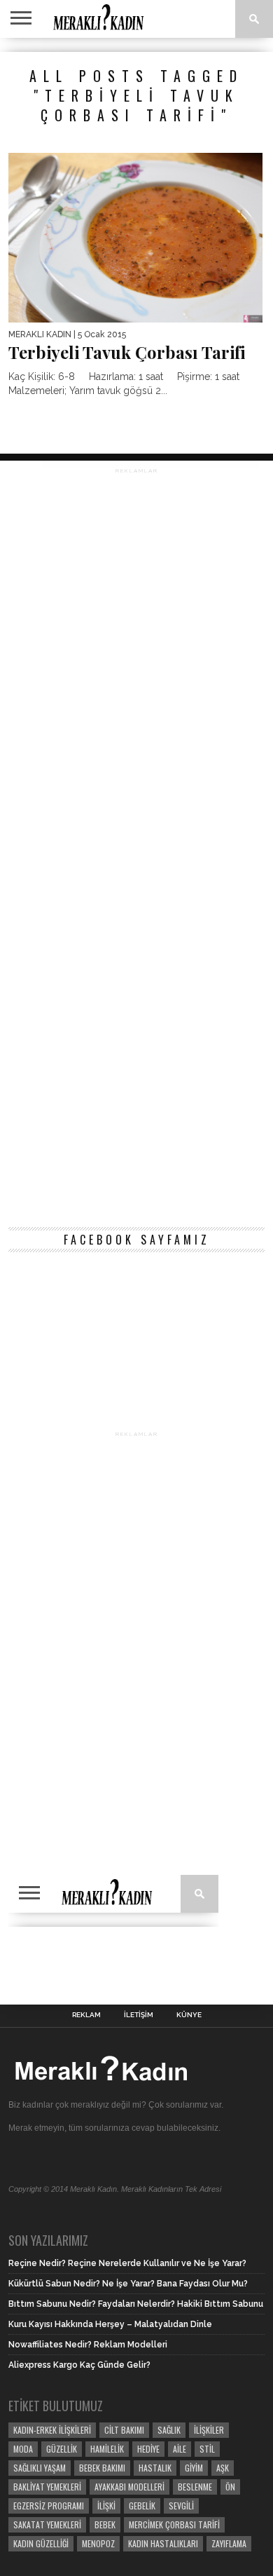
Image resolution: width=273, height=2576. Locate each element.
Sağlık (169, 2430)
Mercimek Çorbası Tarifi (174, 2524)
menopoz (98, 2543)
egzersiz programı (49, 2506)
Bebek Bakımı (102, 2468)
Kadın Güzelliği (41, 2543)
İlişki (106, 2506)
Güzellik (62, 2449)
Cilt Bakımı (124, 2430)
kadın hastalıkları (163, 2543)
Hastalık (155, 2468)
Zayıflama (229, 2543)
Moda (23, 2449)
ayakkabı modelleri (129, 2487)
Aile (180, 2449)
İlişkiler (209, 2430)
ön (230, 2487)
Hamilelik (107, 2449)
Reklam (86, 2015)
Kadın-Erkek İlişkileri (52, 2430)
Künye (189, 2015)
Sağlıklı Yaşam (40, 2468)
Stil (207, 2449)
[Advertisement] (136, 845)
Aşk (223, 2468)
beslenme (195, 2487)
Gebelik (142, 2506)
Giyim (194, 2468)
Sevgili (181, 2506)
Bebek (105, 2524)
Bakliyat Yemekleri (47, 2487)
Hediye (148, 2449)
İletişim (139, 2015)
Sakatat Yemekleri (47, 2524)
